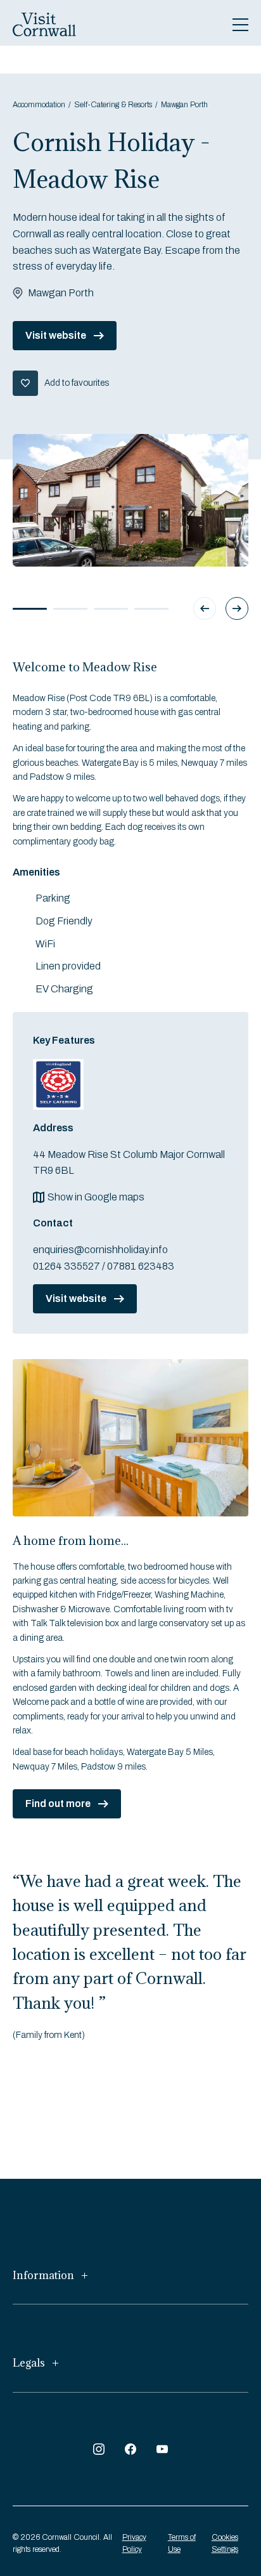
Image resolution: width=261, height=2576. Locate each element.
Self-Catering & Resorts (113, 105)
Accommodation (39, 105)
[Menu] (240, 25)
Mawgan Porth (184, 105)
